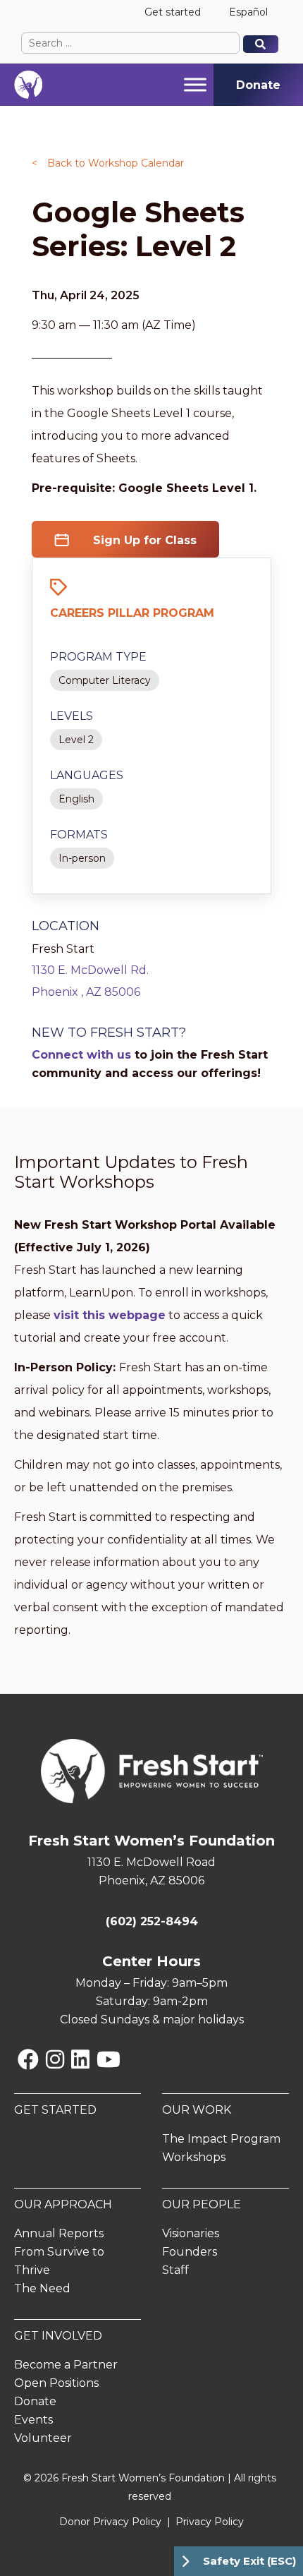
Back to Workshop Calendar (108, 163)
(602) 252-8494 (152, 1921)
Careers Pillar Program (132, 613)
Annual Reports (59, 2233)
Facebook (28, 2059)
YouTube (109, 2059)
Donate (35, 2401)
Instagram (55, 2059)
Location (66, 926)
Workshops (194, 2157)
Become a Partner (66, 2365)
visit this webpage (110, 1315)
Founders (190, 2252)
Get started (173, 12)
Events (33, 2420)
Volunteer (43, 2438)
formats (79, 835)
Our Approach (63, 2204)
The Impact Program (221, 2139)
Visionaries (191, 2233)
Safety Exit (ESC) (249, 2561)
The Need (42, 2288)
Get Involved (58, 2336)
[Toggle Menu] (195, 84)
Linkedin (80, 2059)
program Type (98, 657)
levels (72, 716)
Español (248, 12)
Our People (202, 2204)
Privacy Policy (210, 2522)
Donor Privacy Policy (110, 2522)
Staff (175, 2270)
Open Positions (56, 2383)
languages (87, 775)
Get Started (55, 2110)
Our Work (197, 2110)
